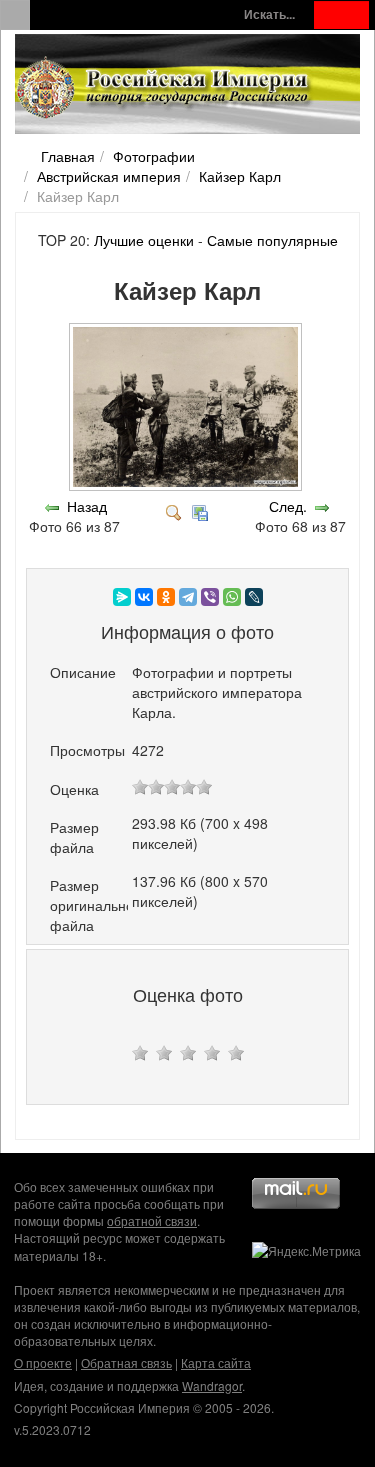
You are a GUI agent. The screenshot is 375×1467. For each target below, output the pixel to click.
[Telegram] (188, 597)
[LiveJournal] (254, 597)
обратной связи (152, 1220)
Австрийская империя (109, 176)
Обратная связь (126, 1362)
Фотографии (154, 156)
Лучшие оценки (144, 240)
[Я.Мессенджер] (122, 597)
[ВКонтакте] (144, 597)
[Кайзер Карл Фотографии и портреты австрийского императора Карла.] (187, 486)
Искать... (269, 14)
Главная (68, 156)
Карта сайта (216, 1362)
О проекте (43, 1362)
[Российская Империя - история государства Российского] (165, 88)
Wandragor (212, 1385)
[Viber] (210, 597)
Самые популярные (272, 240)
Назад (87, 506)
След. (288, 506)
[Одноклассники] (166, 597)
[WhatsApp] (232, 597)
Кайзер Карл (240, 176)
